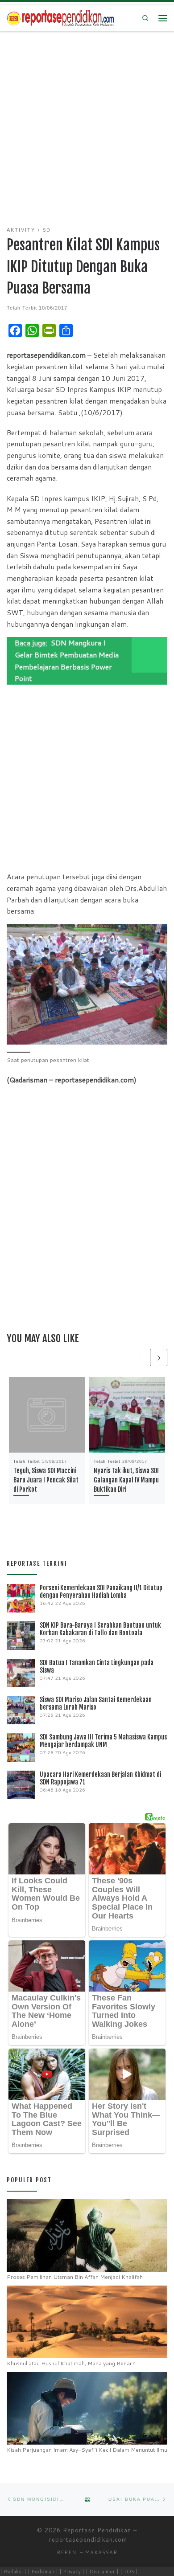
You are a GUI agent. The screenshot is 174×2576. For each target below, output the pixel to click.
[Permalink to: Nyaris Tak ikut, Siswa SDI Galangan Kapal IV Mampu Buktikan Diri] (127, 1415)
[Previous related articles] (139, 1357)
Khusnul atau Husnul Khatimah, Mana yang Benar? (71, 2363)
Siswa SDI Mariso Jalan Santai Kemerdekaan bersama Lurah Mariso (96, 1703)
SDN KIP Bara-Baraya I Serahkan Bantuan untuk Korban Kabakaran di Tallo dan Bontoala (100, 1629)
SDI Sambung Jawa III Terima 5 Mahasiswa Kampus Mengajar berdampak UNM (103, 1741)
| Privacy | (72, 2571)
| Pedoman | (43, 2571)
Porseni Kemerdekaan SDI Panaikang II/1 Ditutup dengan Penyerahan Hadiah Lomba (101, 1592)
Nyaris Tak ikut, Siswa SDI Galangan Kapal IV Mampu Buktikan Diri (126, 1480)
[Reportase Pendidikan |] (60, 18)
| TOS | (129, 2571)
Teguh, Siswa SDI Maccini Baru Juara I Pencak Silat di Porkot (46, 1480)
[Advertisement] (87, 123)
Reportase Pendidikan (97, 2530)
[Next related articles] (159, 1357)
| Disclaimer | (102, 2571)
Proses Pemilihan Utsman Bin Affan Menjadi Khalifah (75, 2277)
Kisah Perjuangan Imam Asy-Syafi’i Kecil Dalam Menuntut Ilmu (87, 2450)
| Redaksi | (13, 2571)
